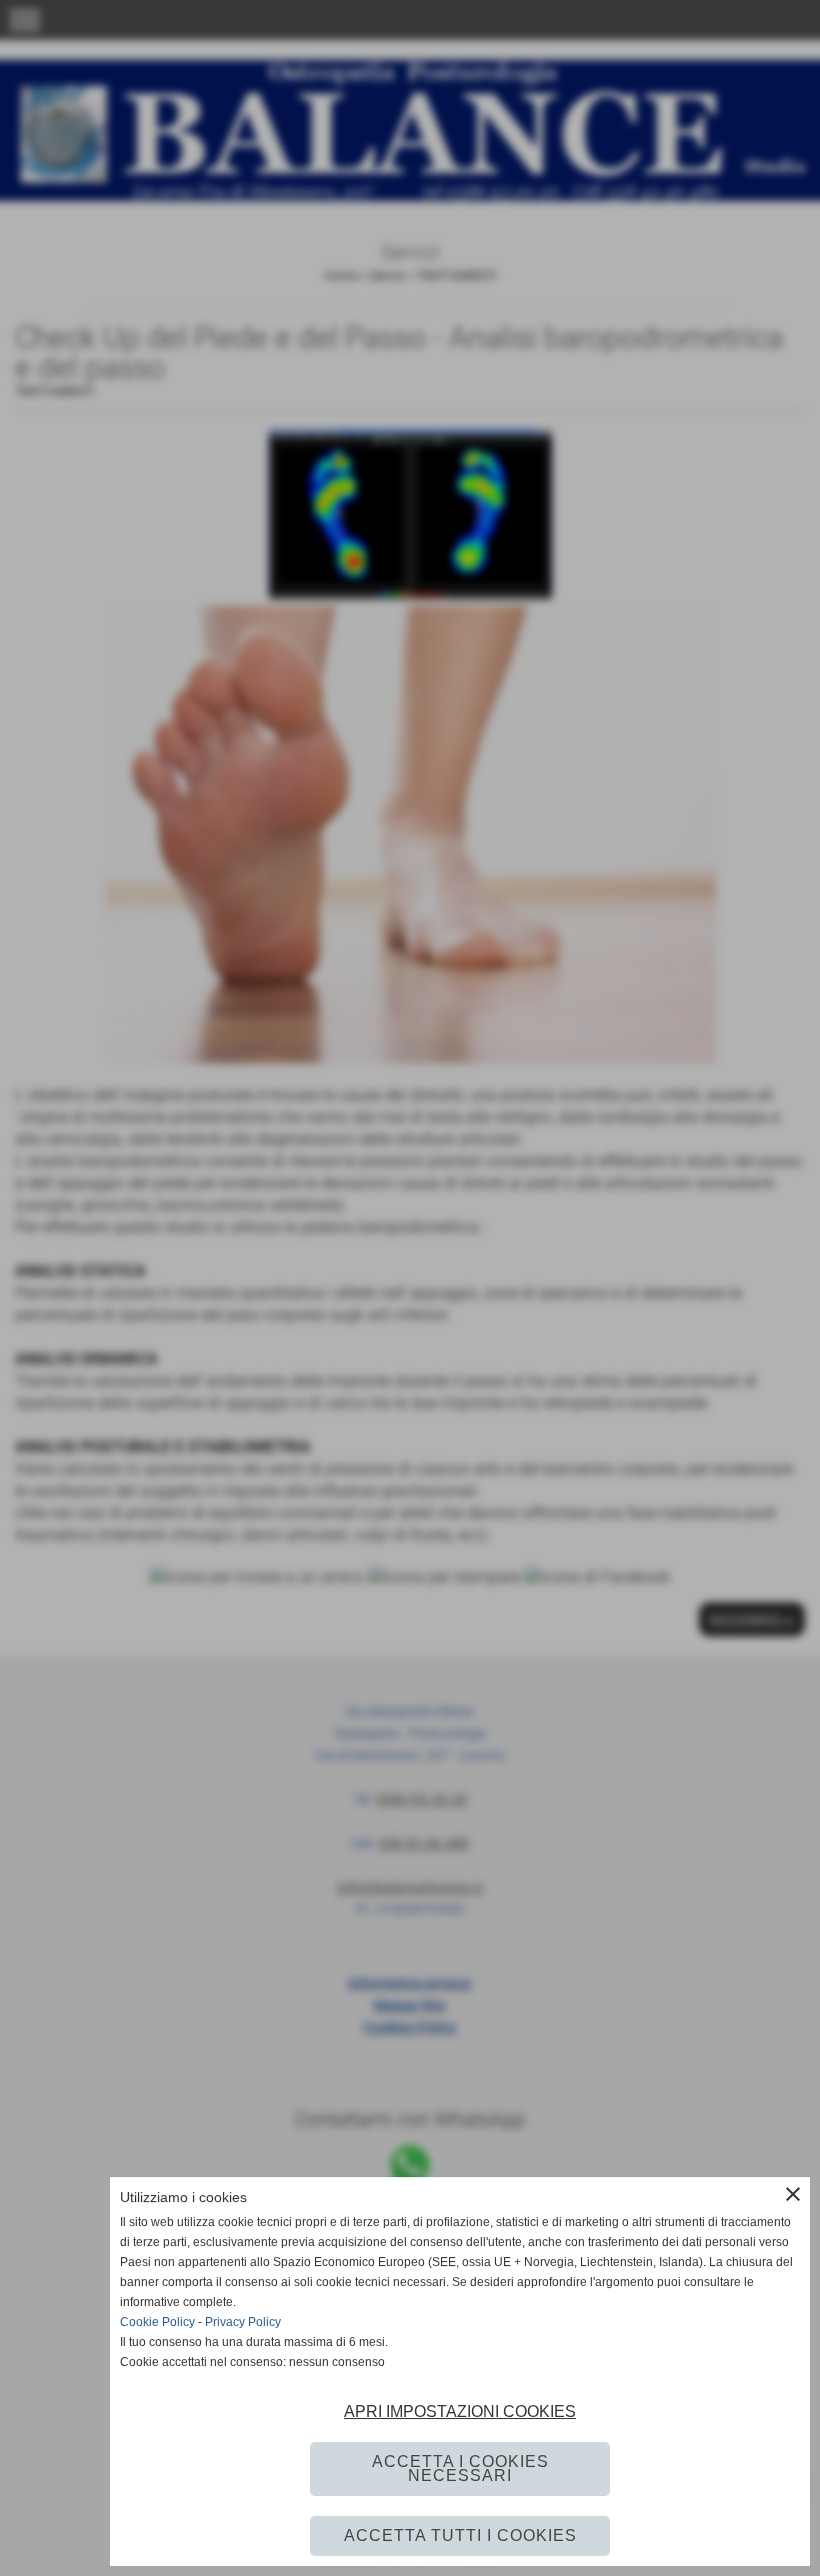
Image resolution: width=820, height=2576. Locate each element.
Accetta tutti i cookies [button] (460, 2536)
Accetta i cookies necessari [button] (460, 2469)
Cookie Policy (157, 2322)
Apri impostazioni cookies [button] (460, 2412)
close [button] (793, 2194)
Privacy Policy (243, 2322)
